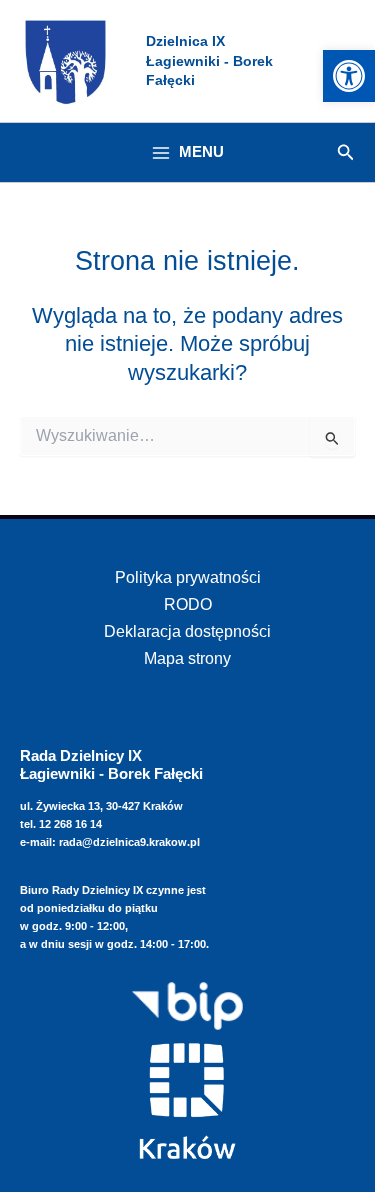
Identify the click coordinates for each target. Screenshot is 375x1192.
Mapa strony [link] (187, 658)
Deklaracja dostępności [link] (187, 631)
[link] (349, 76)
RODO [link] (188, 604)
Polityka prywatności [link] (188, 577)
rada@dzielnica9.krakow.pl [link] (129, 842)
